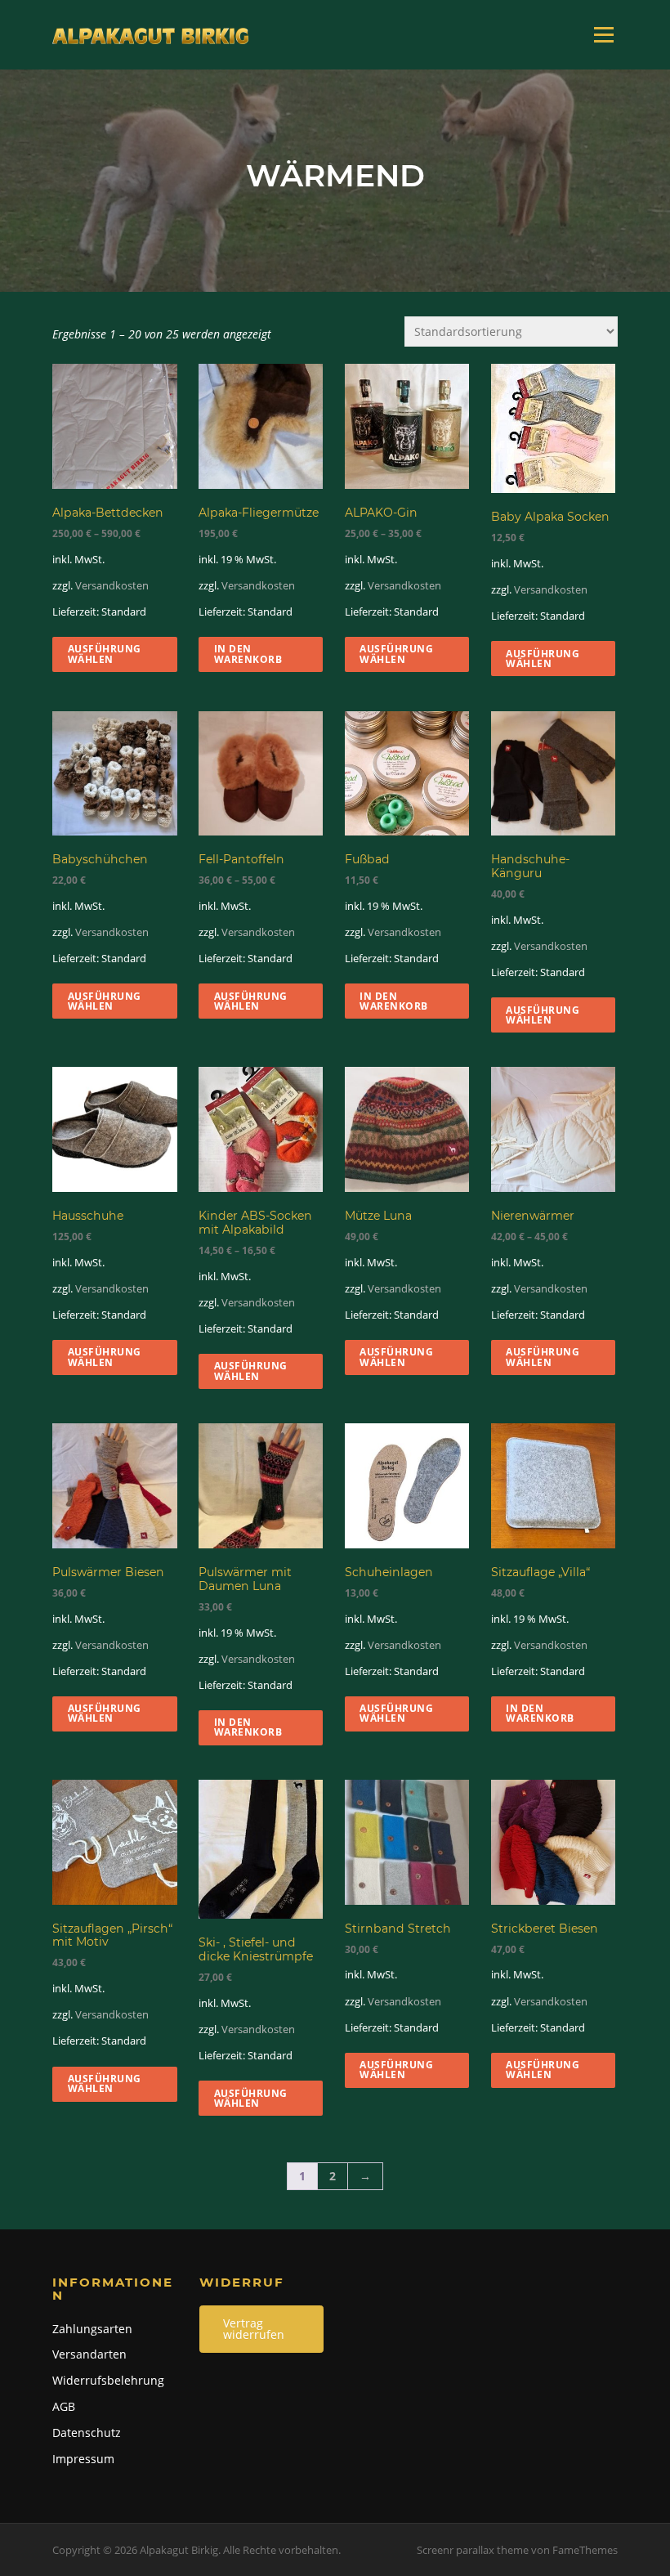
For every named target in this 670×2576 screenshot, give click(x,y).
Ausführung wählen (105, 654)
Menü (603, 35)
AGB (64, 2406)
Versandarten (89, 2354)
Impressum (83, 2459)
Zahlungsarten (92, 2329)
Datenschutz (87, 2433)
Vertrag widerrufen (254, 2329)
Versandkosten (112, 585)
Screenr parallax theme (473, 2550)
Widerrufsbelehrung (108, 2380)
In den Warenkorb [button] (248, 654)
